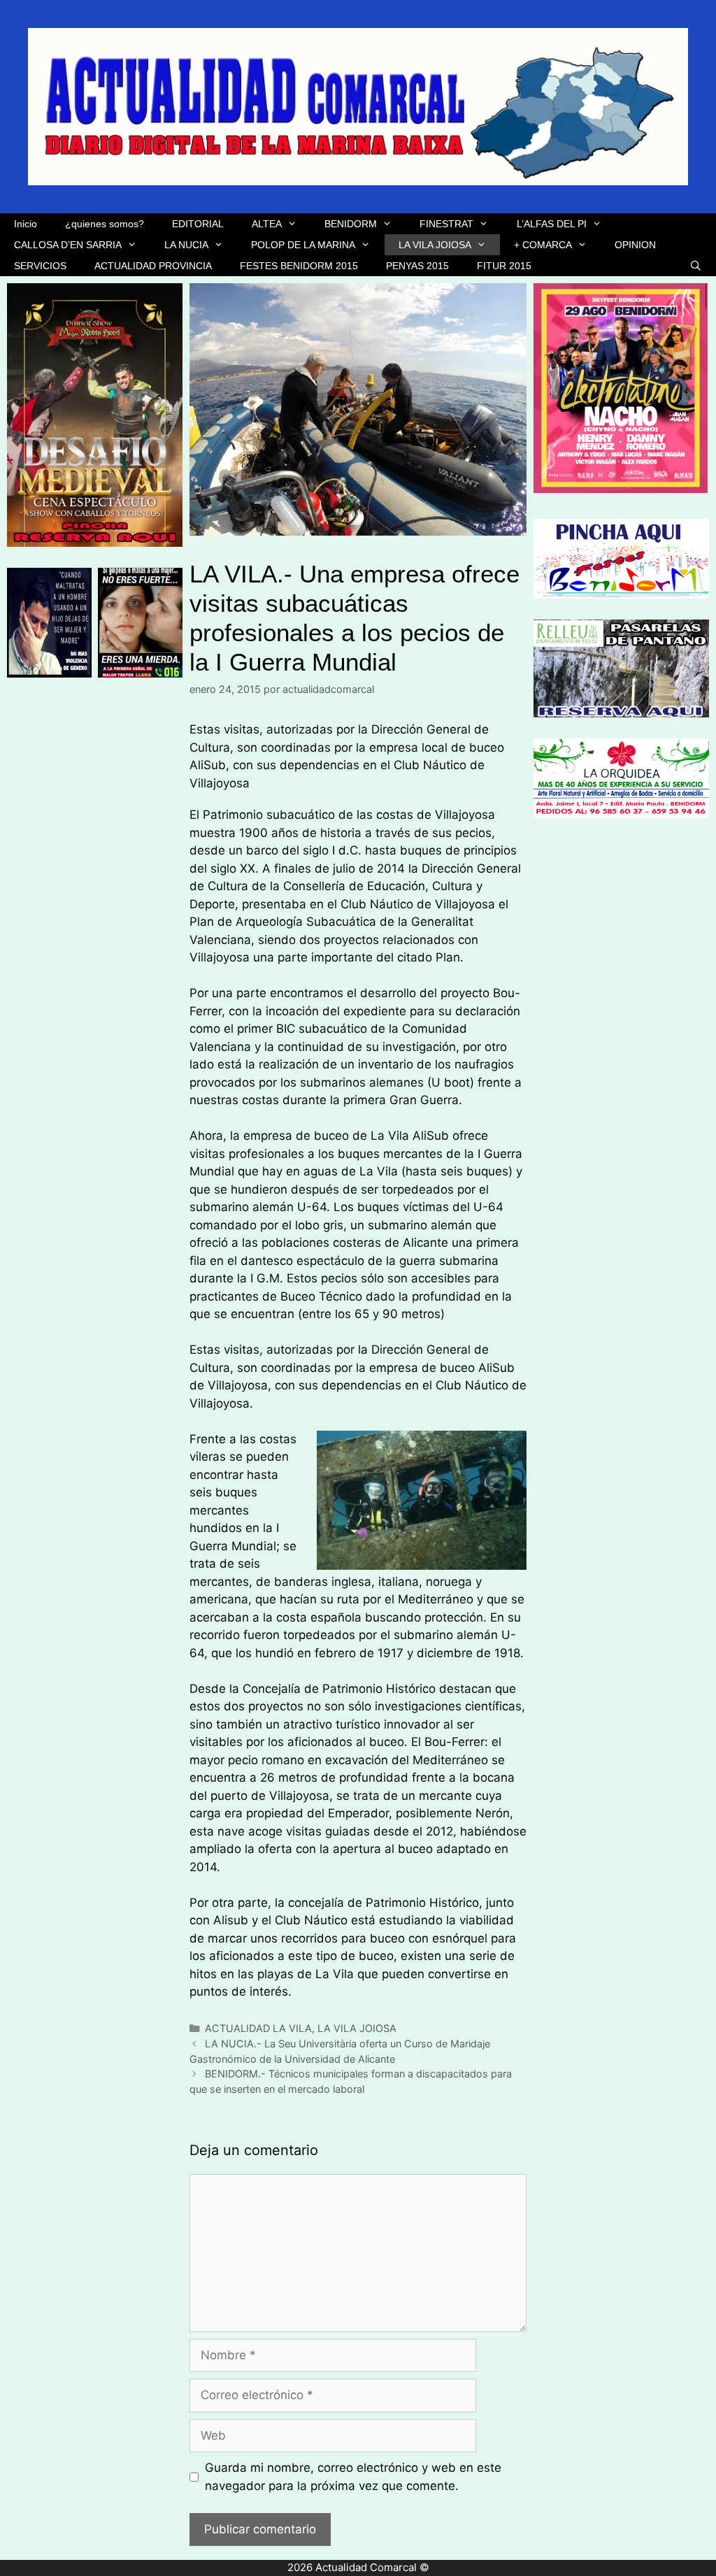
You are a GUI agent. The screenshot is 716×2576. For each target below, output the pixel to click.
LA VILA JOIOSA (435, 245)
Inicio (26, 224)
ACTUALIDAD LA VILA (258, 2028)
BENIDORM (351, 224)
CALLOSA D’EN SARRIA (68, 245)
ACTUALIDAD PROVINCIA (153, 266)
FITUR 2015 (504, 266)
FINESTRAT (446, 224)
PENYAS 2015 (417, 266)
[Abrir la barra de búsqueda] (696, 266)
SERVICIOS (40, 266)
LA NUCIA (186, 245)
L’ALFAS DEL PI (552, 224)
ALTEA (267, 224)
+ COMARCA (543, 245)
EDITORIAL (198, 224)
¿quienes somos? (105, 224)
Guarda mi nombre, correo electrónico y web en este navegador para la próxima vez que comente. (353, 2477)
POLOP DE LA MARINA (303, 245)
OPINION (635, 245)
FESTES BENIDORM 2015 (299, 266)
